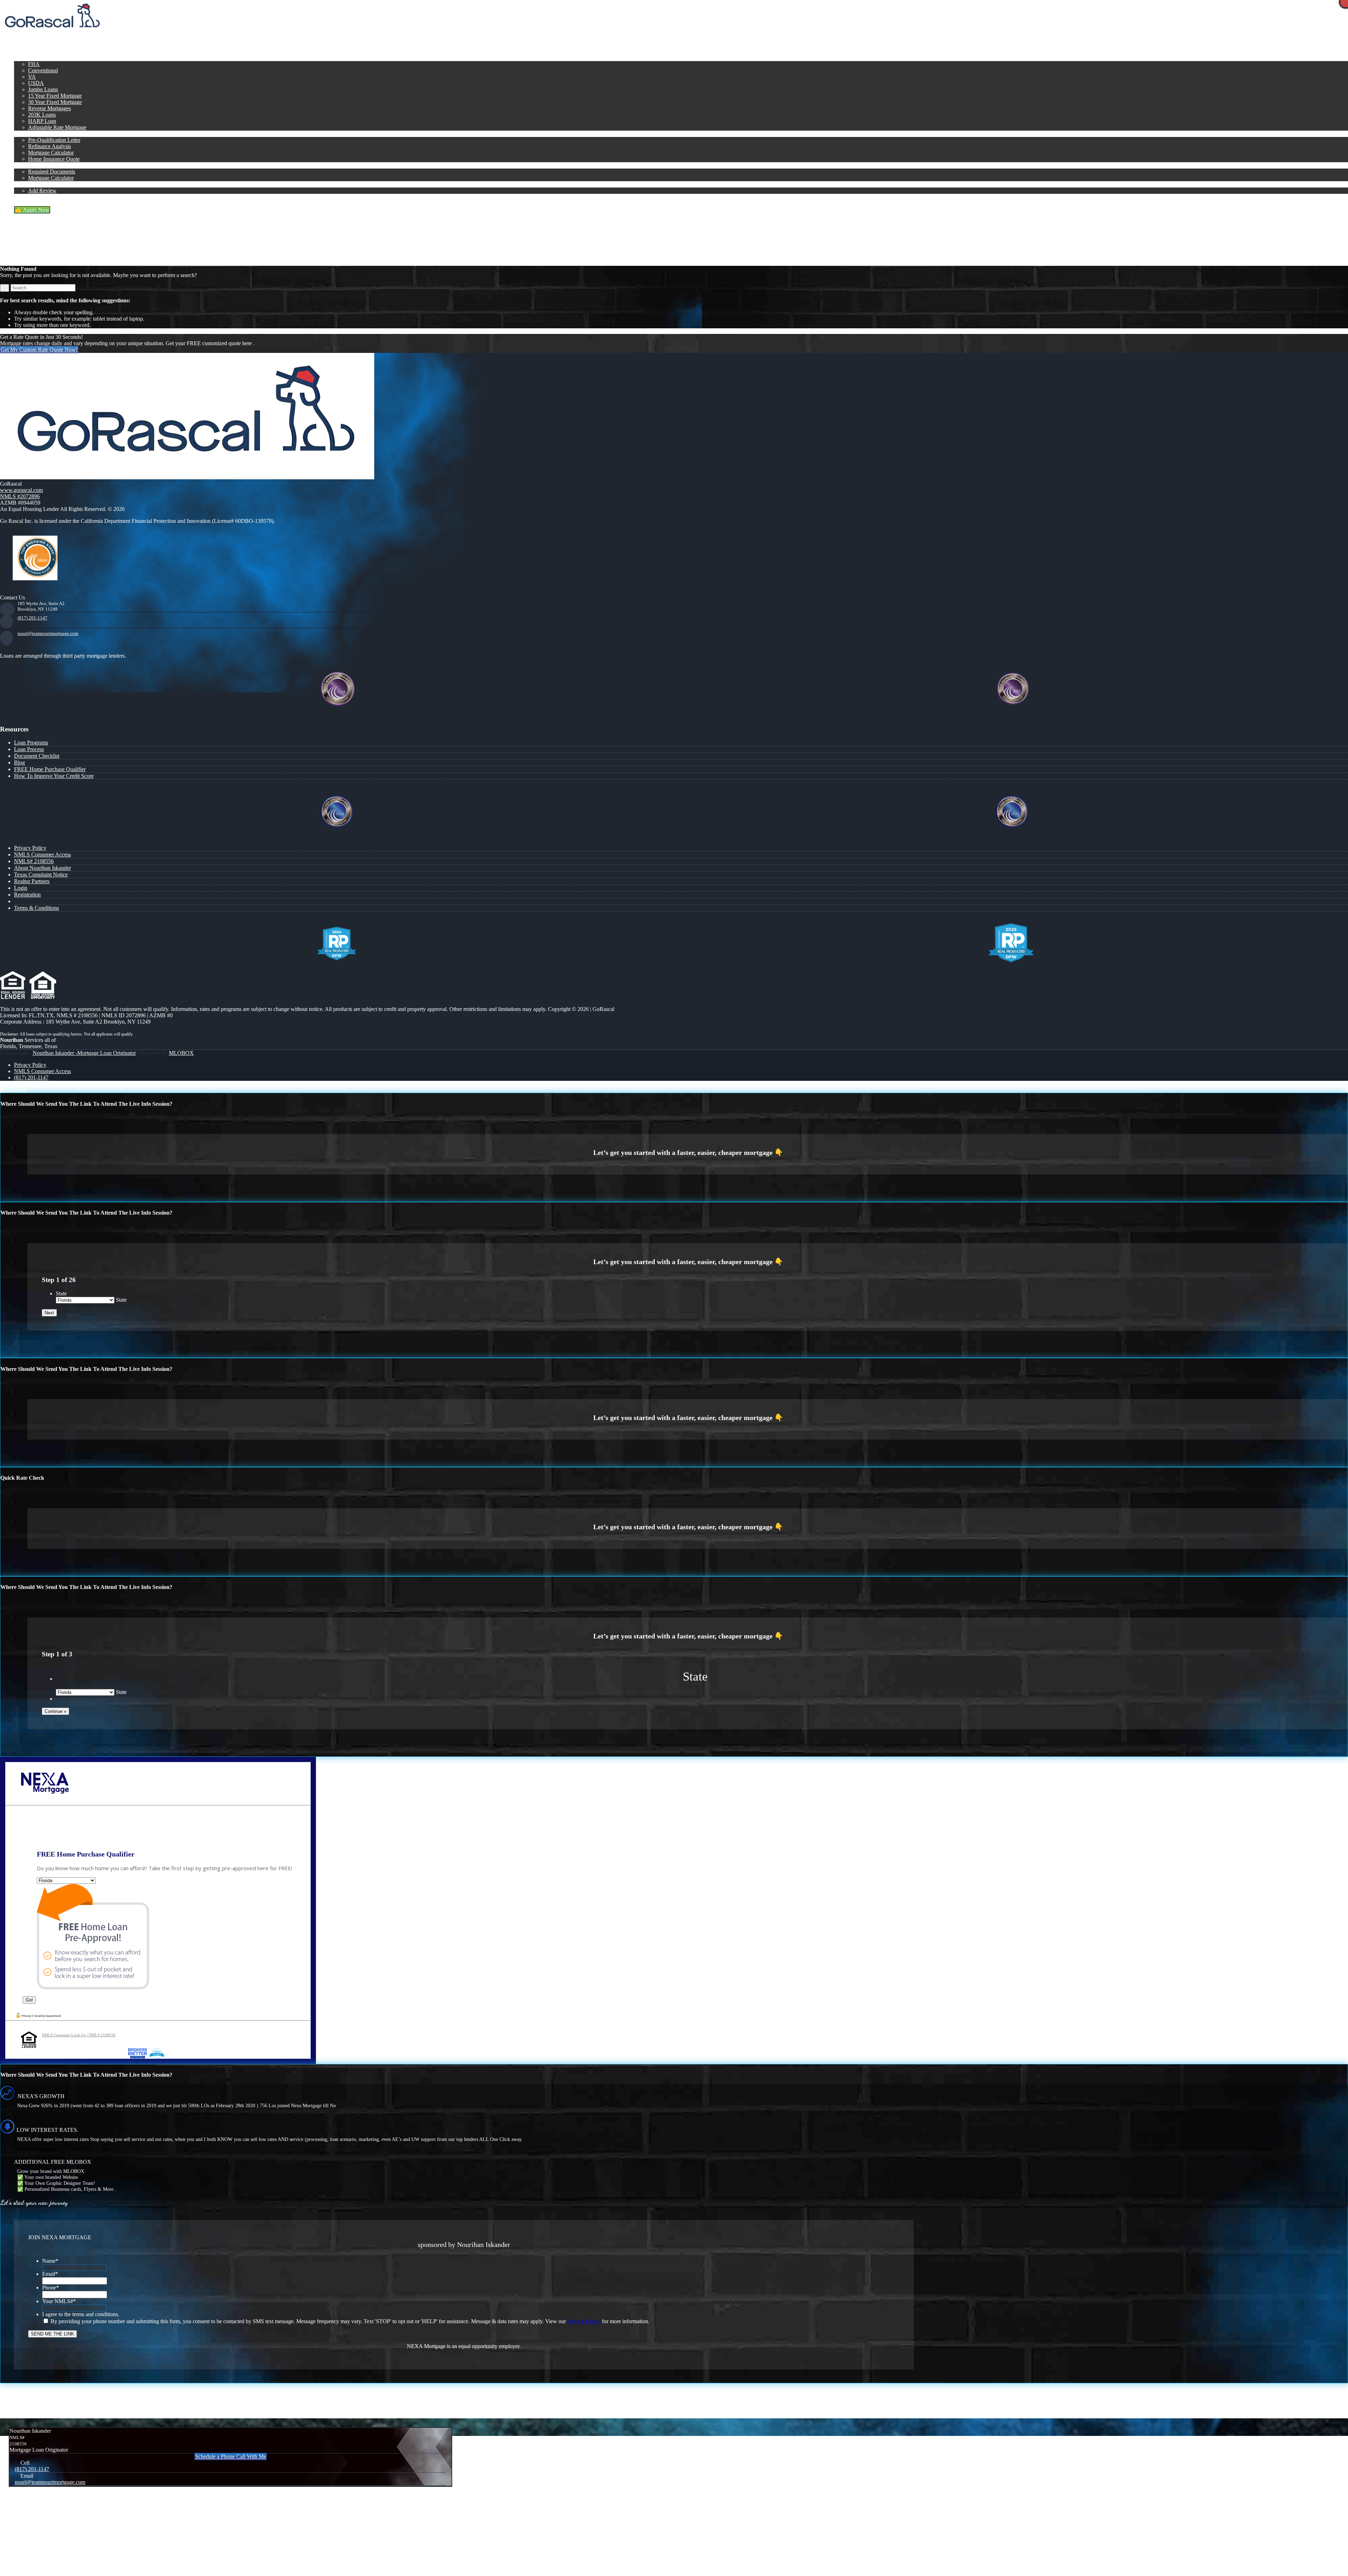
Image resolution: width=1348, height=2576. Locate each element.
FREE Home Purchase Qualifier (50, 769)
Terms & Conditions (37, 908)
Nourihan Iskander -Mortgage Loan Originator (84, 1053)
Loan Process (29, 749)
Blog (19, 763)
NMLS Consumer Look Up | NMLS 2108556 (79, 2035)
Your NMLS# (59, 2301)
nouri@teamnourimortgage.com (48, 633)
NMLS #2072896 (20, 496)
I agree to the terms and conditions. (81, 2314)
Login (21, 888)
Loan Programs (31, 742)
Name (50, 2261)
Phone (51, 2288)
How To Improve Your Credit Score (54, 776)
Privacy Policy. (584, 2321)
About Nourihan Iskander (42, 868)
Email (50, 2274)
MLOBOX (181, 1053)
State (61, 1293)
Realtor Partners (32, 881)
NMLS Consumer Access (42, 855)
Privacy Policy (30, 848)
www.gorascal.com (21, 490)
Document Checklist (37, 756)
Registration (27, 895)
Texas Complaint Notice (41, 875)
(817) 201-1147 (32, 618)
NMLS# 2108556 (34, 861)
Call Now (123, 33)
